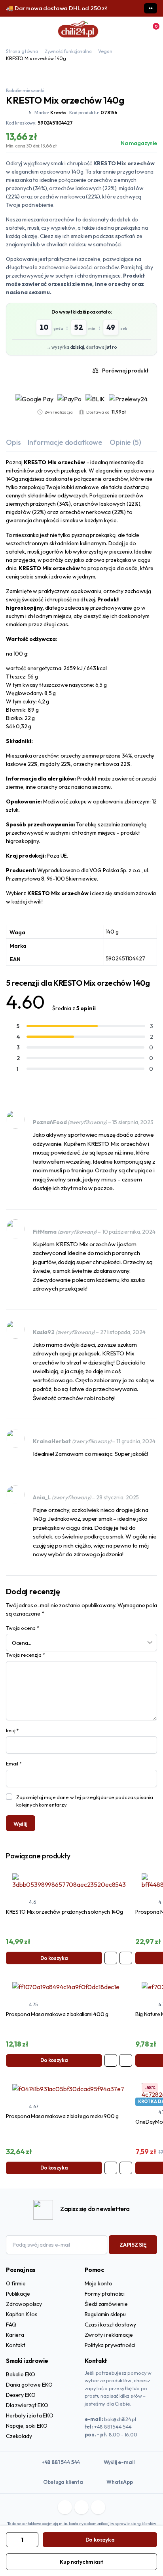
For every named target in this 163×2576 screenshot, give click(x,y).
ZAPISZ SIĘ (133, 2245)
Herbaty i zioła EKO (30, 2415)
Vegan (105, 51)
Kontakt (16, 2345)
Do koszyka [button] (54, 1958)
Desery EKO (21, 2395)
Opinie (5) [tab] (125, 442)
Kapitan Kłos (22, 2314)
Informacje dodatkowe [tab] (65, 442)
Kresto (58, 112)
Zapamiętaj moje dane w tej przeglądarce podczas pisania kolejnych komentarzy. (85, 1801)
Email (14, 1763)
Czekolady (19, 2436)
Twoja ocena (23, 1628)
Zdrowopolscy (24, 2304)
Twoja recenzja (25, 1655)
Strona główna (22, 51)
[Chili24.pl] (78, 30)
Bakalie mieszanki (25, 90)
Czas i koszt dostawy (111, 2325)
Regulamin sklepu (105, 2314)
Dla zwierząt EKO (27, 2405)
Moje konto (99, 2283)
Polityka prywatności (110, 2345)
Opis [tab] (13, 442)
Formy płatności (105, 2294)
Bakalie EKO (21, 2374)
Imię (12, 1730)
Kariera (15, 2335)
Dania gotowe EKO (29, 2385)
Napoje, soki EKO (27, 2426)
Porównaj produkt (125, 370)
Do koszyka (100, 2540)
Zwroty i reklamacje (109, 2335)
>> (151, 8)
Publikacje (18, 2294)
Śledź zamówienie (106, 2304)
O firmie (16, 2283)
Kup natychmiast (81, 2562)
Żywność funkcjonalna (68, 51)
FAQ (11, 2325)
